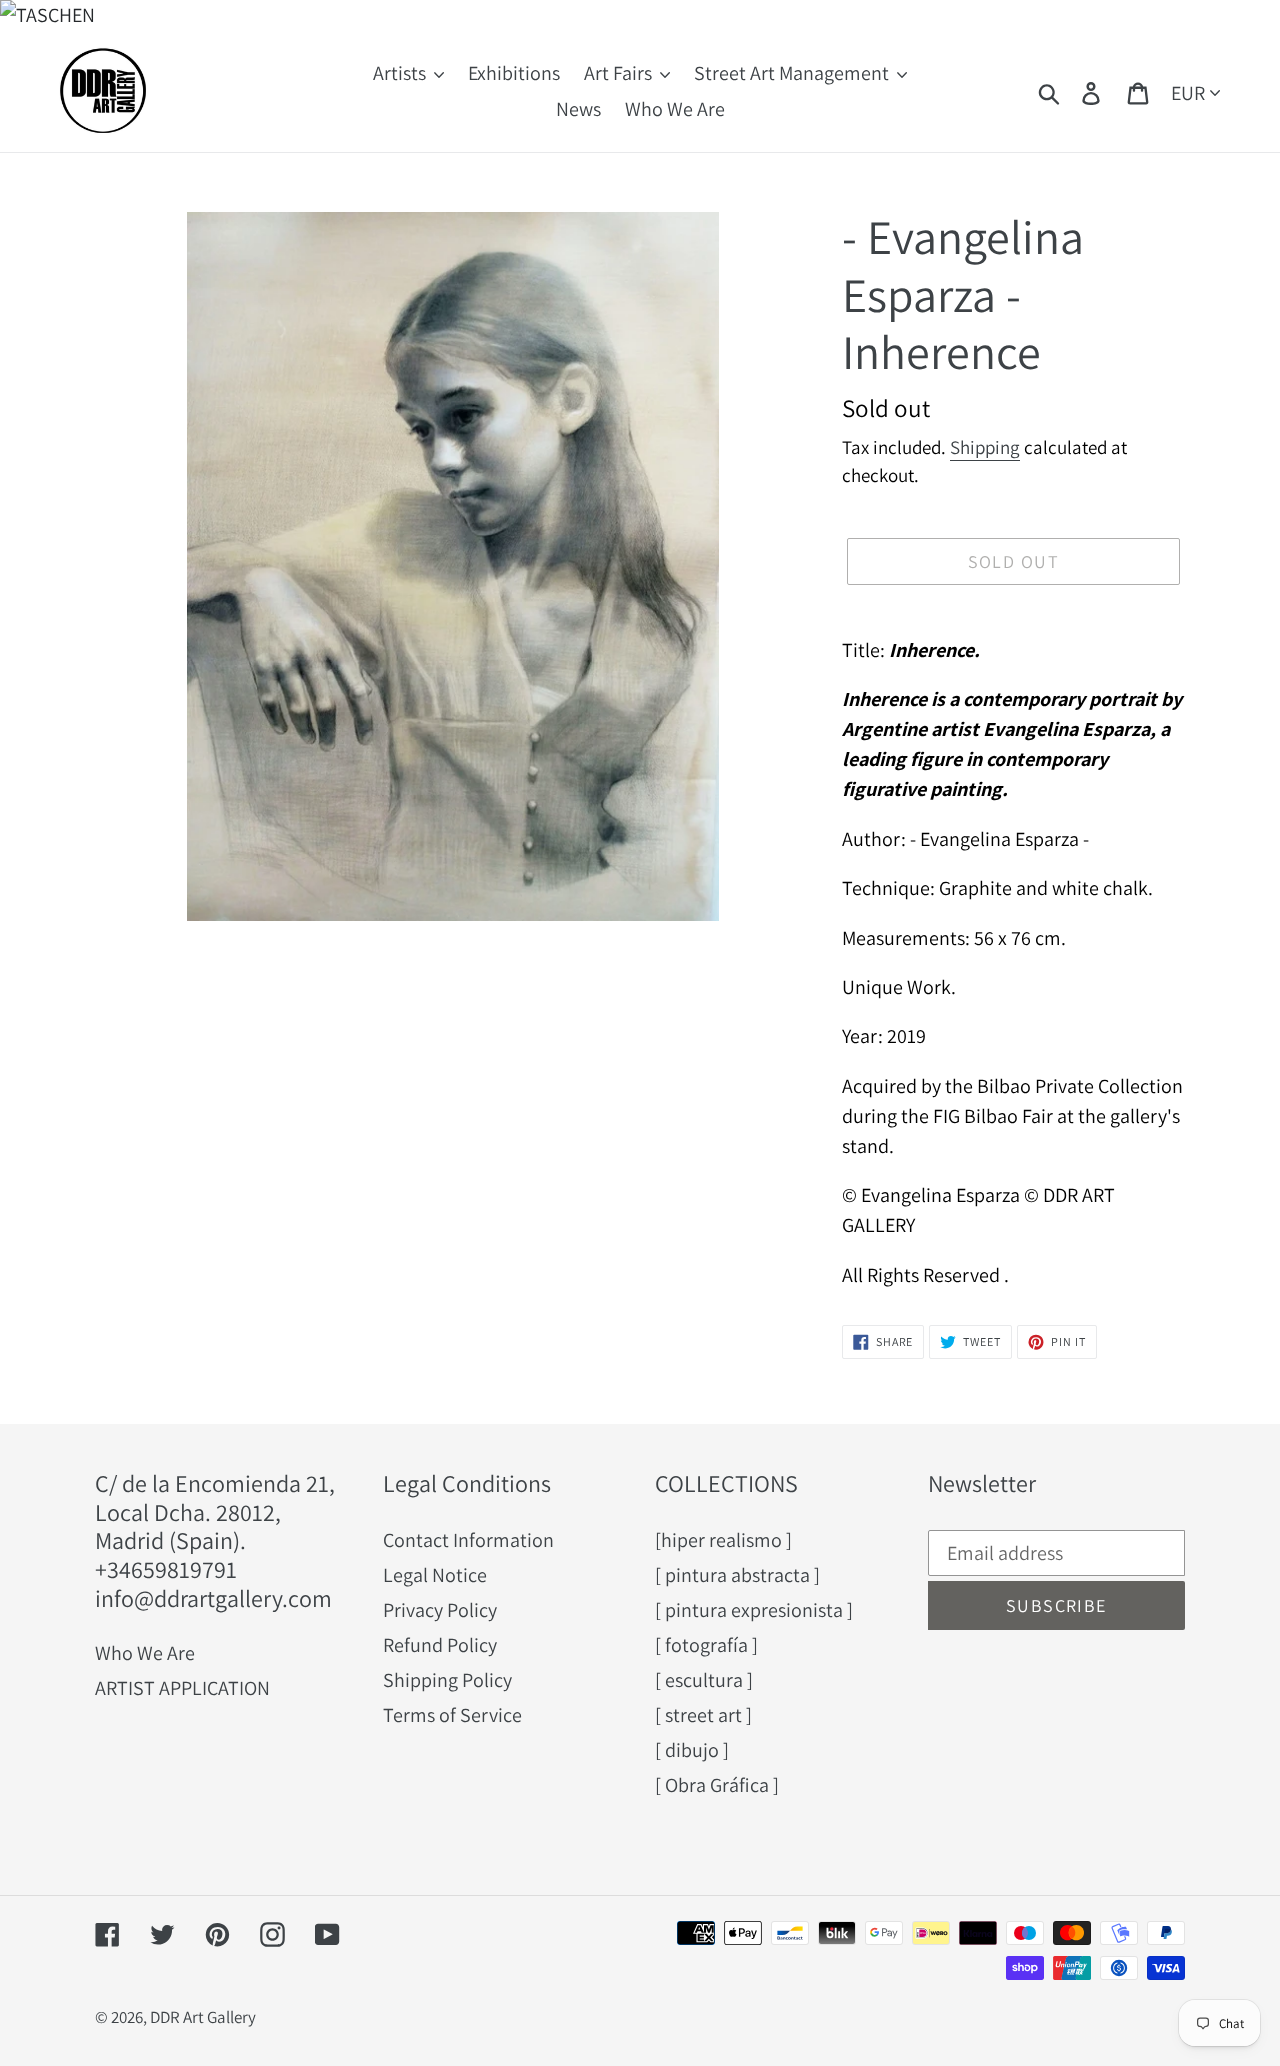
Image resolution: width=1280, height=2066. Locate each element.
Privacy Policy (440, 1610)
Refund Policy (440, 1645)
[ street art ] (703, 1715)
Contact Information (468, 1540)
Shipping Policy (447, 1680)
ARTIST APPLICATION (182, 1688)
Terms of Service (452, 1715)
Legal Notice (435, 1575)
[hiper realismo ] (723, 1540)
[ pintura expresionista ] (754, 1610)
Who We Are (145, 1653)
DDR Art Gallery (203, 2017)
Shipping (985, 447)
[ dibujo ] (692, 1750)
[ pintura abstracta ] (737, 1575)
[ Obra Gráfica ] (717, 1785)
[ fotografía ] (706, 1645)
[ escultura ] (704, 1680)
